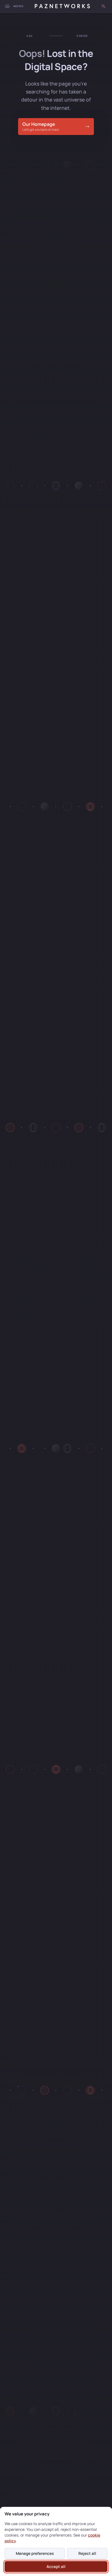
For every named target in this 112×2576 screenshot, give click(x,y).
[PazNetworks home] (62, 6)
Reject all (87, 2553)
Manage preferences (35, 2553)
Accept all (56, 2567)
